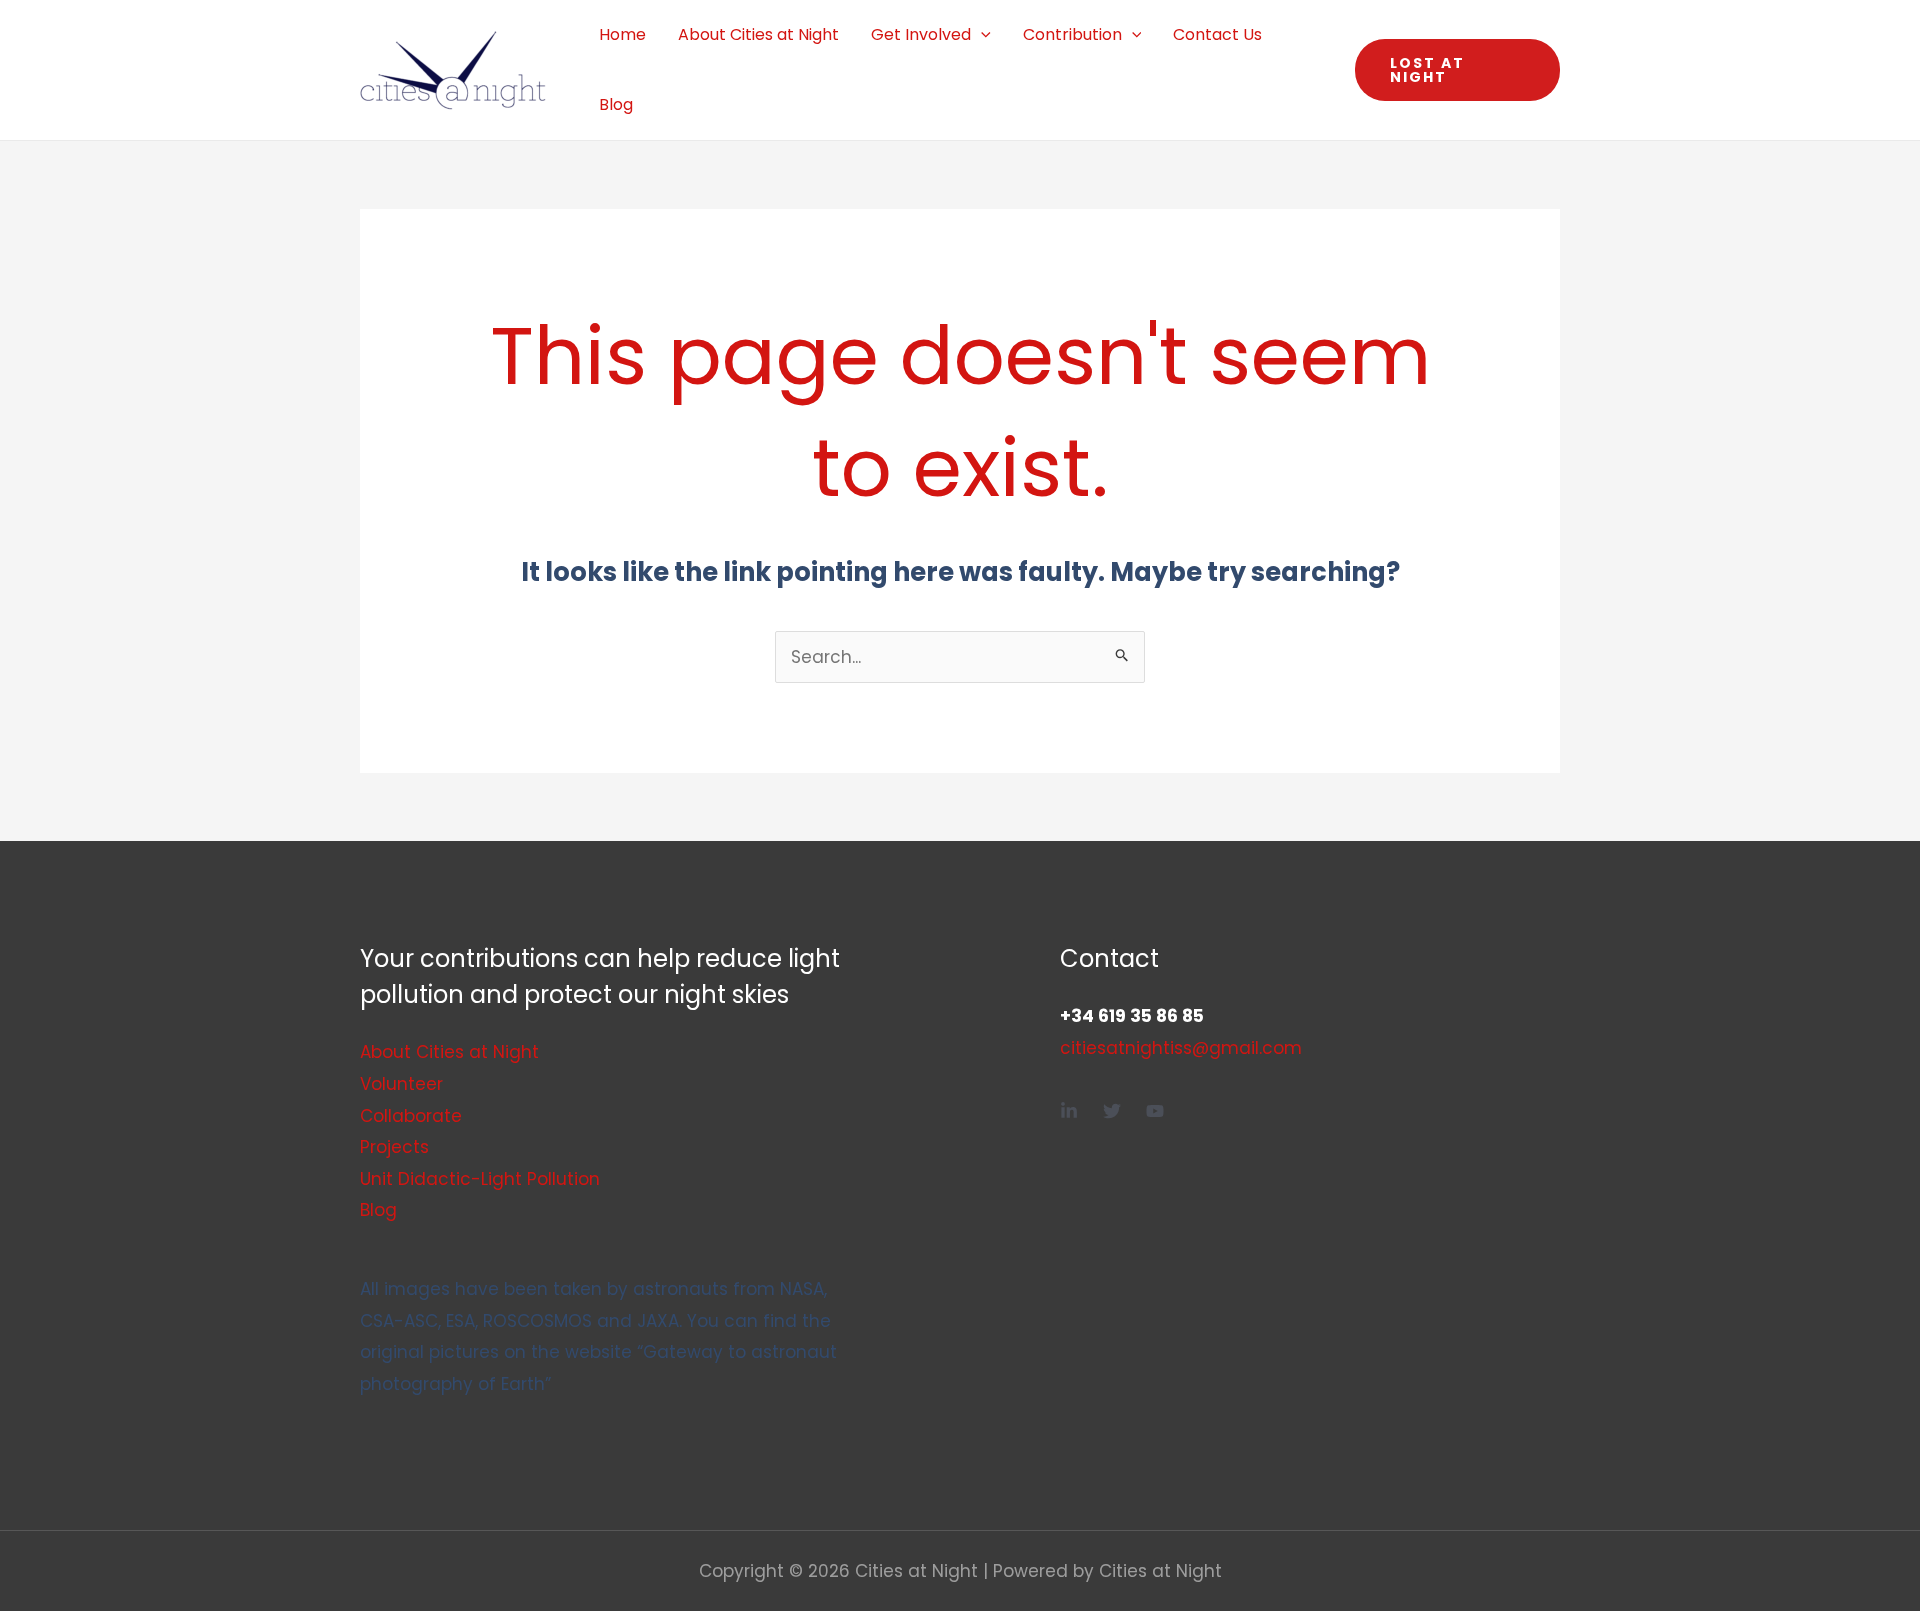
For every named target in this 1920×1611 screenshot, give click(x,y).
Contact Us (1217, 34)
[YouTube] (1155, 1111)
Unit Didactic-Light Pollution (480, 1179)
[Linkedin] (1069, 1111)
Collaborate (411, 1116)
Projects (394, 1147)
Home (622, 34)
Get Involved (921, 34)
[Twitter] (1112, 1111)
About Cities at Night (758, 34)
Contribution (1072, 34)
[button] (981, 35)
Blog (616, 104)
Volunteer (401, 1084)
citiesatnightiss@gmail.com (1181, 1048)
